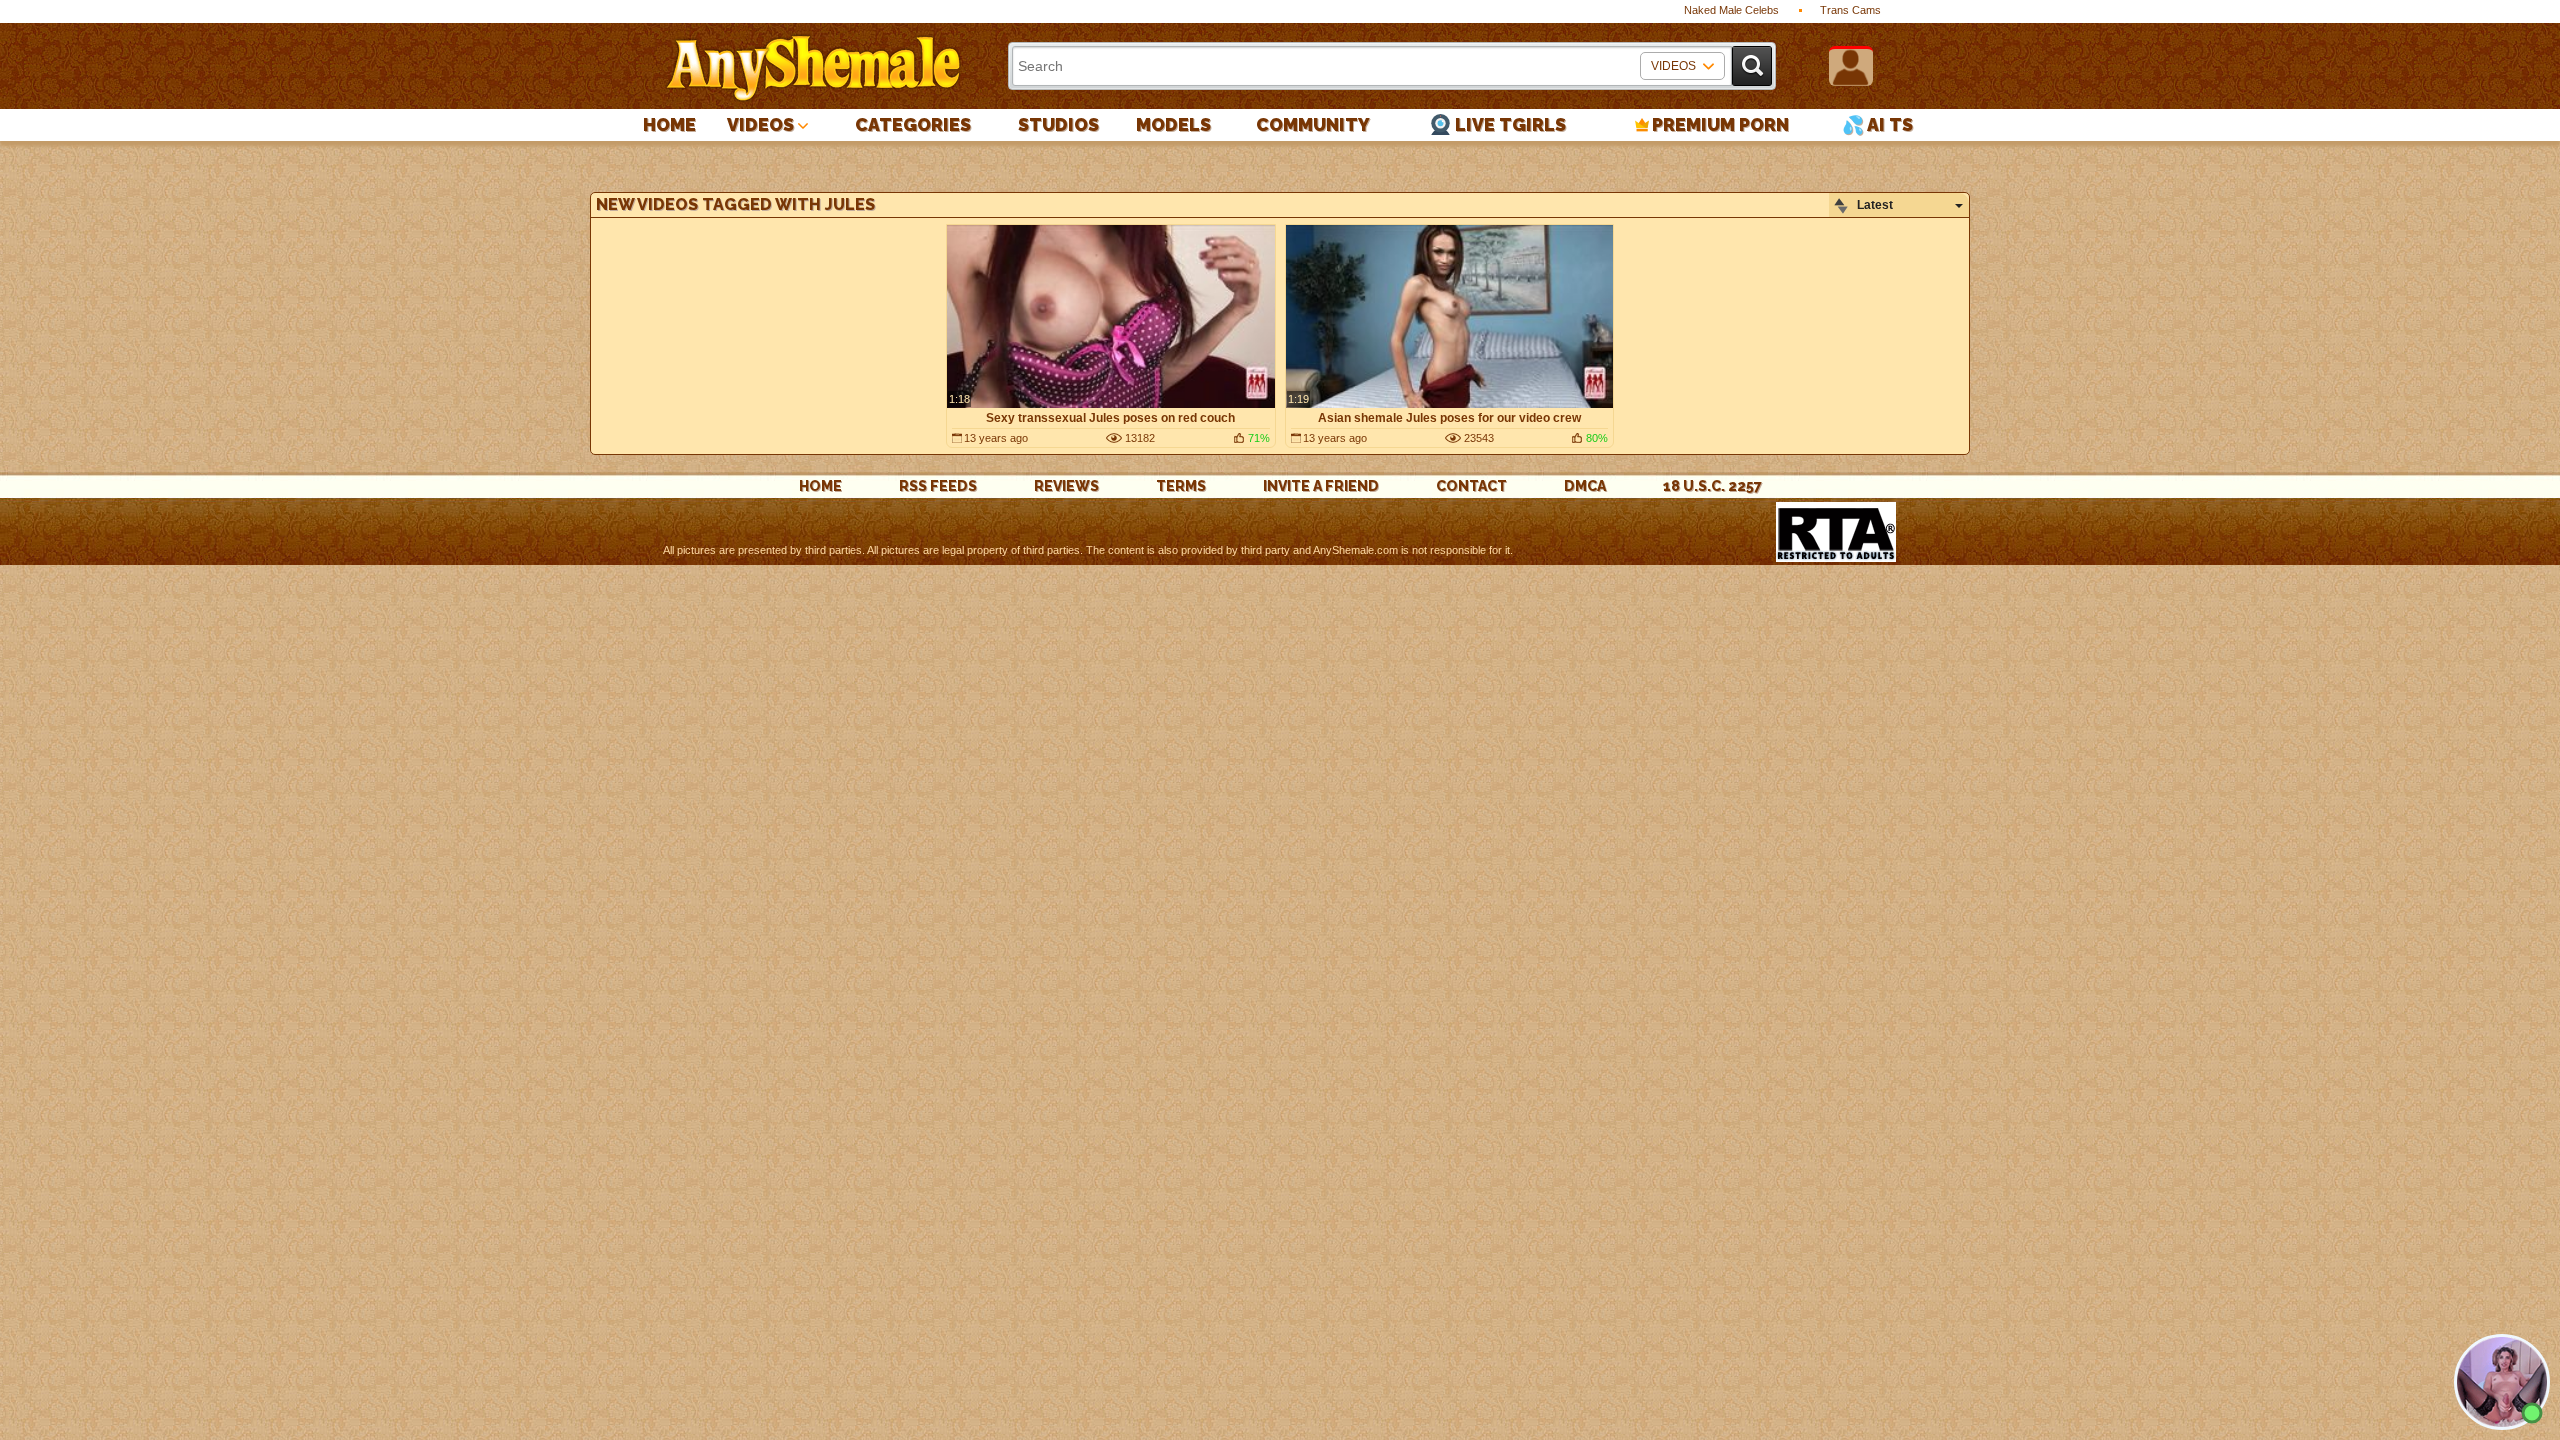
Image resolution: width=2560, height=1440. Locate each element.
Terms (1181, 486)
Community (1313, 124)
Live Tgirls (1510, 124)
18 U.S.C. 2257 (1712, 486)
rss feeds (938, 486)
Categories (913, 124)
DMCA (1585, 486)
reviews (1066, 486)
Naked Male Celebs (1731, 10)
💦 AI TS (1877, 124)
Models (1173, 124)
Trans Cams (1850, 10)
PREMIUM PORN (1720, 124)
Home (669, 124)
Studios (1058, 124)
